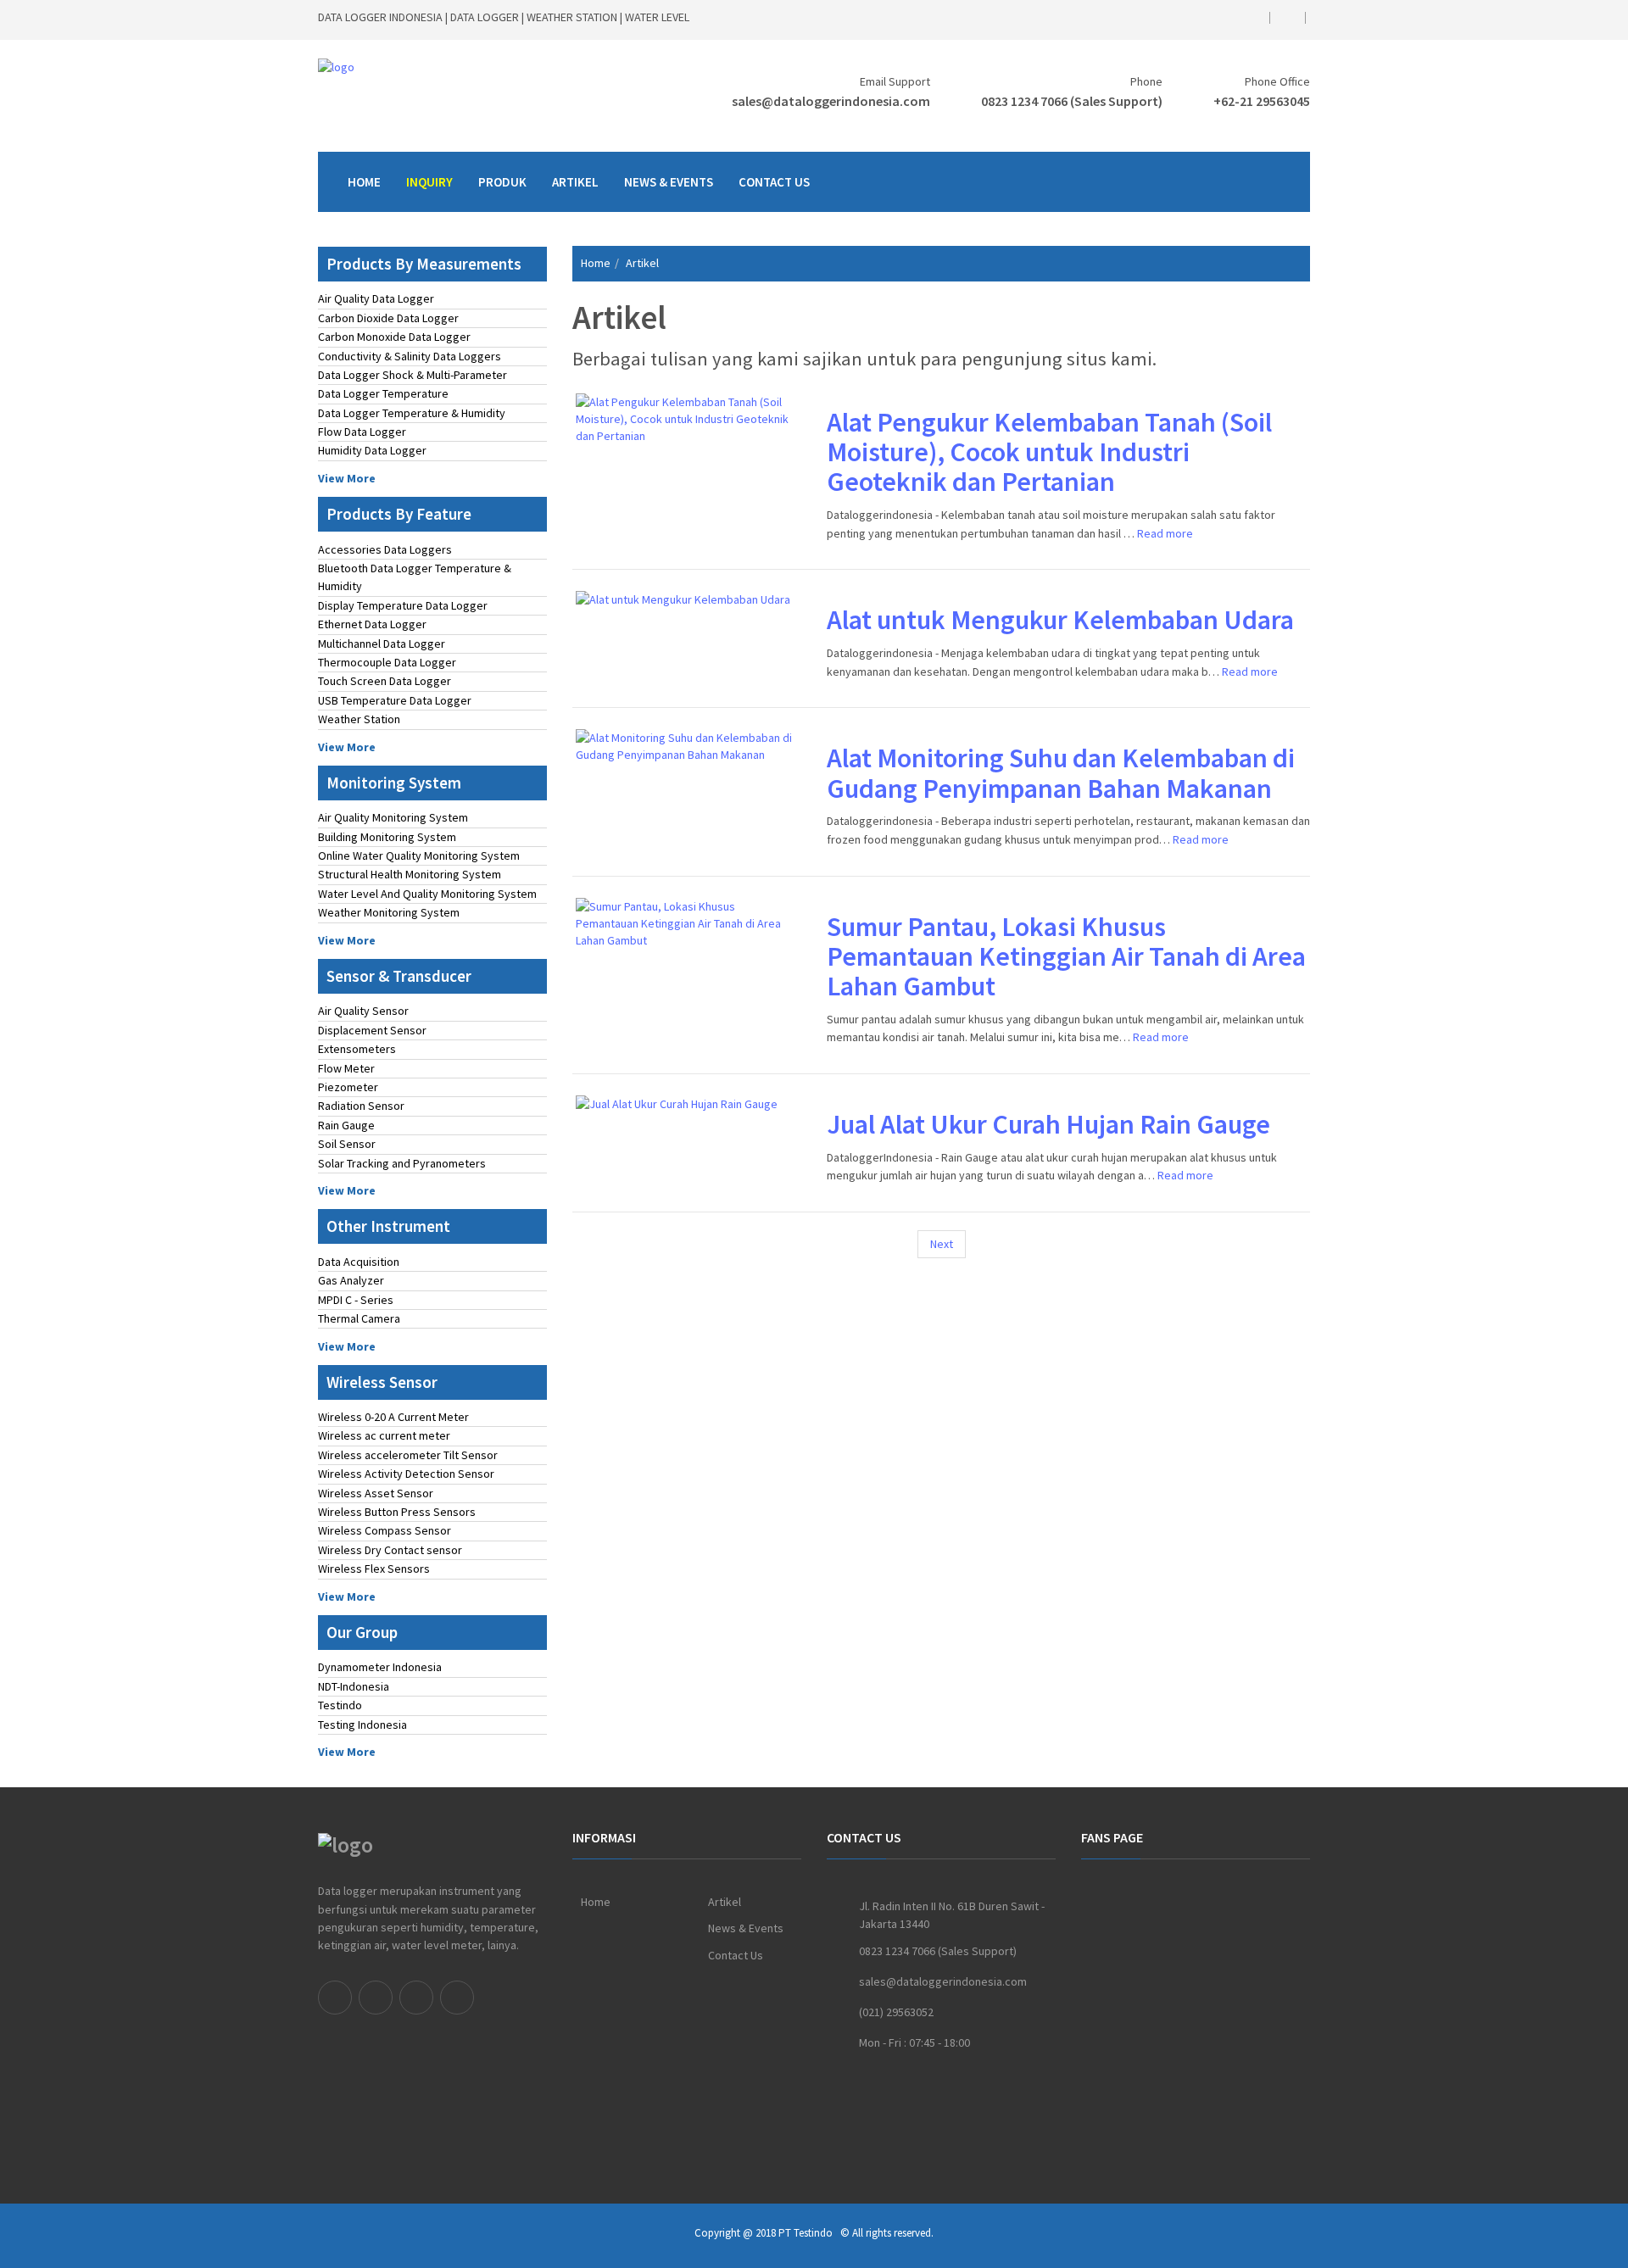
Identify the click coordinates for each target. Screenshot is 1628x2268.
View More (347, 478)
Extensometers (357, 1049)
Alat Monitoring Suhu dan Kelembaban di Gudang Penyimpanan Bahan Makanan (1061, 773)
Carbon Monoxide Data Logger (394, 337)
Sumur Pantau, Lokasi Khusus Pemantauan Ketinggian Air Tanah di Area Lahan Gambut (1066, 956)
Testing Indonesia (362, 1725)
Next (942, 1244)
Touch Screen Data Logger (385, 681)
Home (364, 182)
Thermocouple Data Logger (387, 662)
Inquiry (429, 182)
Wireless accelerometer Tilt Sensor (408, 1455)
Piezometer (348, 1087)
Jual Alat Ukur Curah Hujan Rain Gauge (1048, 1124)
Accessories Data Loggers (385, 549)
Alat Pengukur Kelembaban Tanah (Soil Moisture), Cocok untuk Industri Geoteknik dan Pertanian (1049, 452)
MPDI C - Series (356, 1300)
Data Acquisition (359, 1262)
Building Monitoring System (387, 837)
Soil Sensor (347, 1144)
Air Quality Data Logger (376, 298)
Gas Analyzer (351, 1280)
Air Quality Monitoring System (393, 817)
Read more (1165, 533)
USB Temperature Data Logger (395, 700)
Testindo (340, 1705)
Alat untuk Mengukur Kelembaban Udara (1060, 620)
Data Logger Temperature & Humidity (412, 413)
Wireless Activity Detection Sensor (406, 1474)
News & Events (669, 182)
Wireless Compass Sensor (385, 1530)
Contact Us (774, 182)
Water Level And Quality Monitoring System (427, 894)
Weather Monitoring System (389, 912)
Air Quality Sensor (363, 1011)
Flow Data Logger (362, 432)
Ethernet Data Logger (372, 624)
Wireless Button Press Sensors (397, 1512)
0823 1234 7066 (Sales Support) (1072, 101)
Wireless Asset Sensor (376, 1493)
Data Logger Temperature (383, 393)
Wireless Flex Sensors (374, 1569)
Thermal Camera (359, 1318)
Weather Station (359, 719)
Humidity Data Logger (372, 450)
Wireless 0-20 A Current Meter (393, 1417)
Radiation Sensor (361, 1106)
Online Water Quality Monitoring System (419, 855)
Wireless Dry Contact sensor (390, 1550)
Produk (502, 182)
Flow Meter (346, 1068)
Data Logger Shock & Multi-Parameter (413, 375)
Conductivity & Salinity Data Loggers (410, 356)
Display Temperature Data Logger (403, 605)
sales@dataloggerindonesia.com (831, 101)
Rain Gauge (346, 1125)
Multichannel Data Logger (382, 644)
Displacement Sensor (372, 1030)
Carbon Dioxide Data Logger (388, 318)
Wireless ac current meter (384, 1435)
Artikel (575, 182)
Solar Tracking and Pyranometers (402, 1163)
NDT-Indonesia (354, 1686)
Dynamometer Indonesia (380, 1667)
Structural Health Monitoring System (410, 874)
